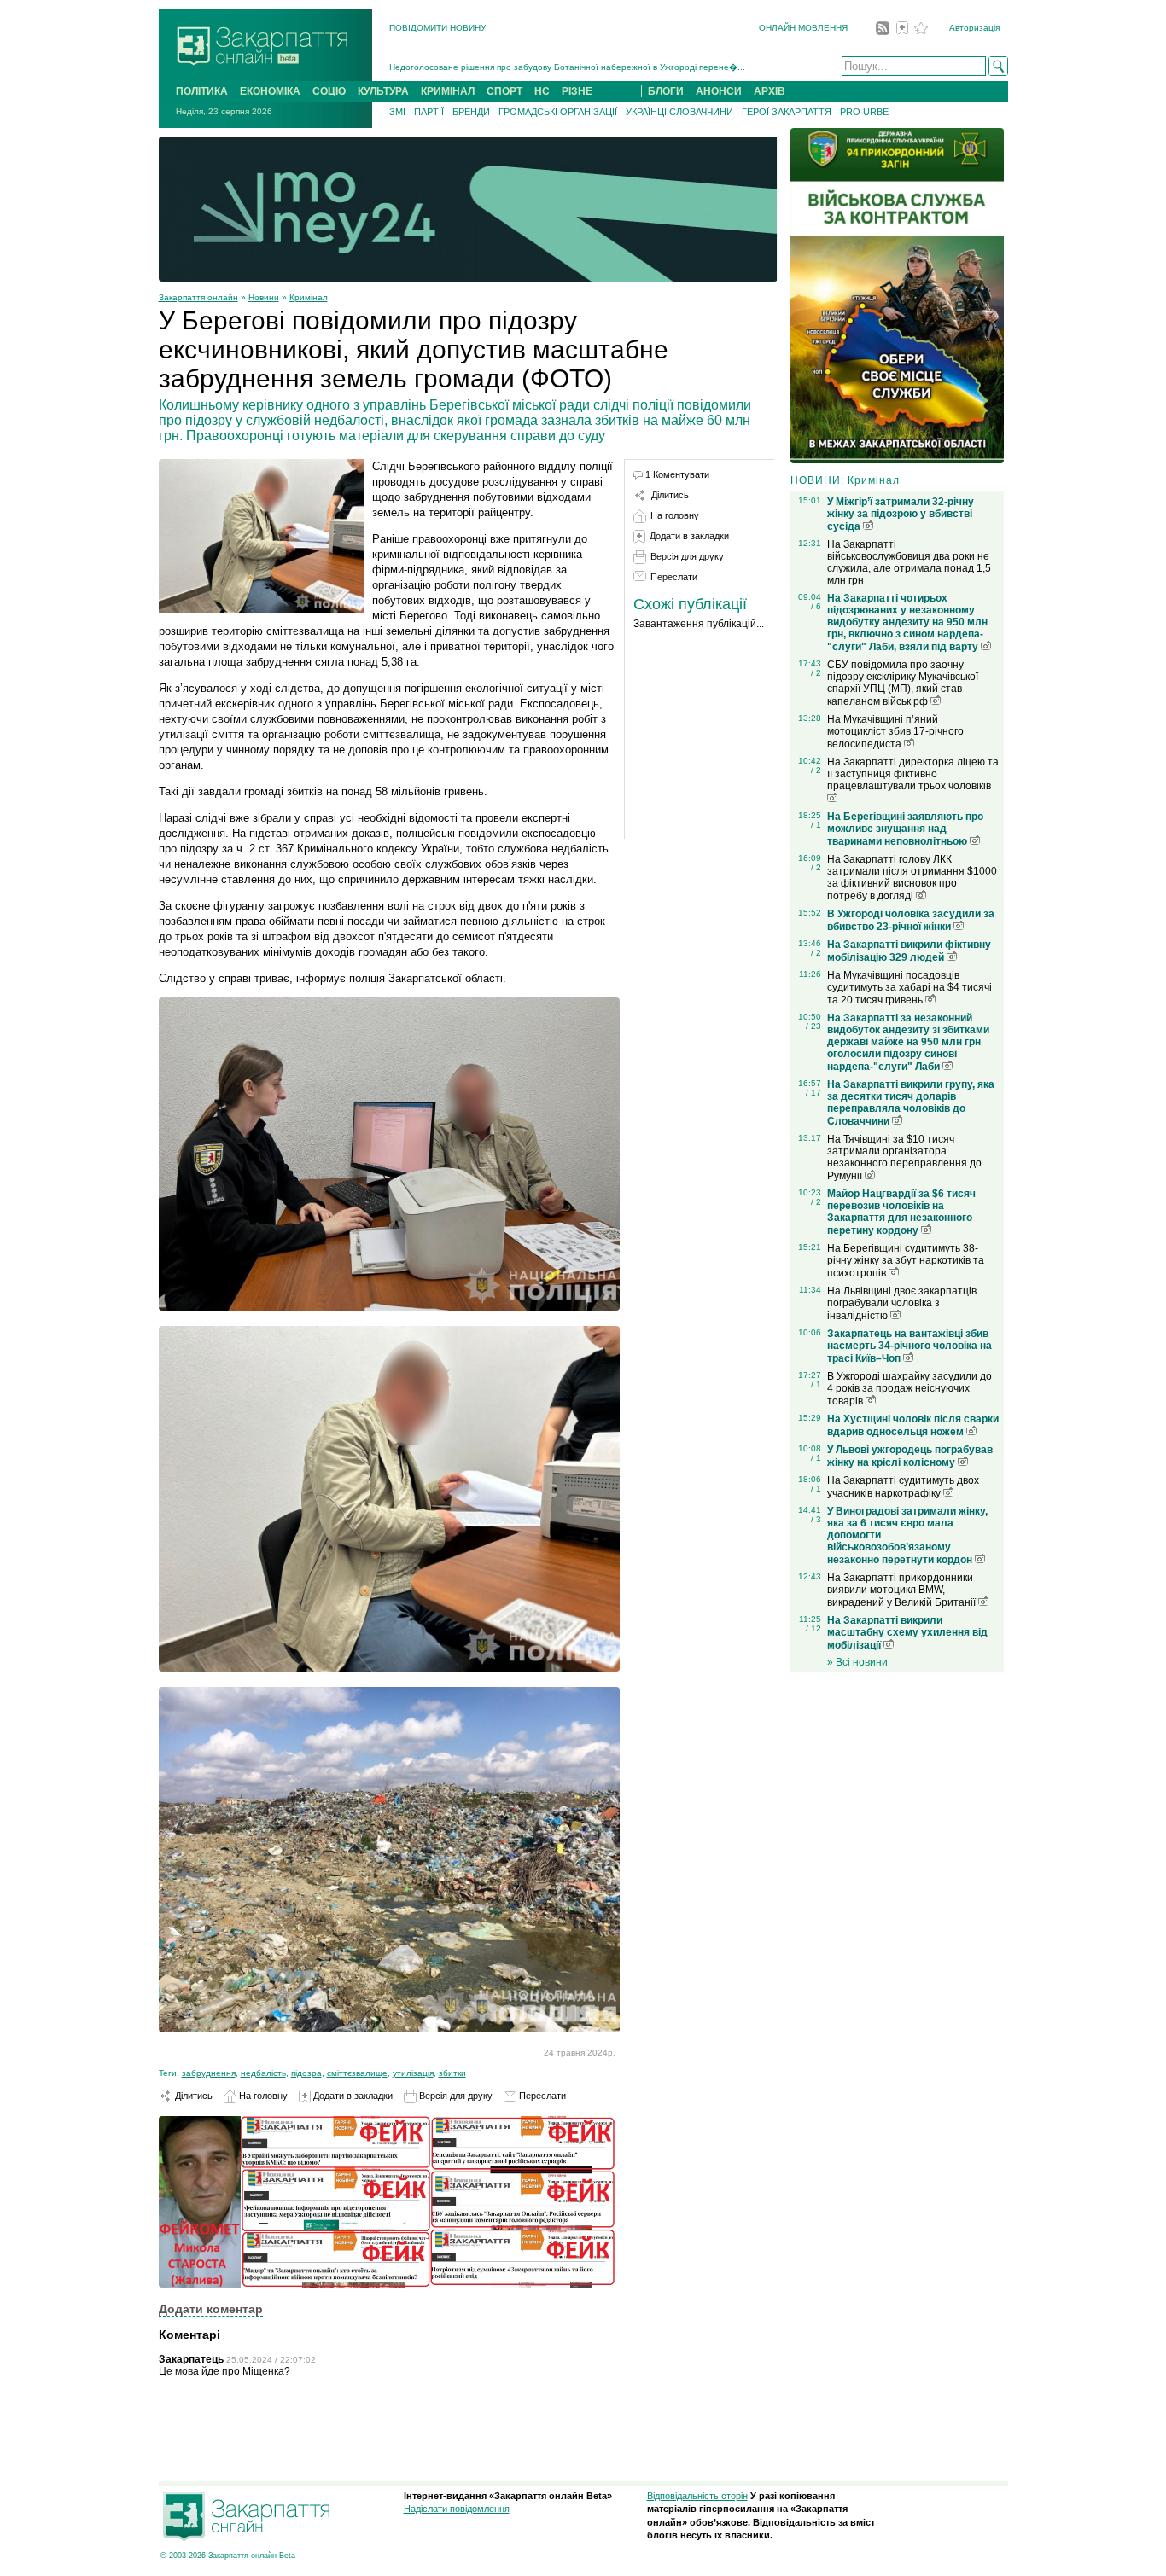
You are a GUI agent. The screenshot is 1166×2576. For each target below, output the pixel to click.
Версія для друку (455, 2096)
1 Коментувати (677, 474)
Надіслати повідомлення (457, 2509)
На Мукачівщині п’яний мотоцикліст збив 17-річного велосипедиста (895, 732)
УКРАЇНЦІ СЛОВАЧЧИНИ (679, 112)
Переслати (541, 2096)
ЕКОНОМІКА (270, 91)
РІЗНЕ (577, 91)
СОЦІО (329, 91)
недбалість (263, 2073)
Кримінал (309, 297)
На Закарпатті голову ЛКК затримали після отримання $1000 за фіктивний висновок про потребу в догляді (912, 878)
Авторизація (974, 28)
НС (542, 91)
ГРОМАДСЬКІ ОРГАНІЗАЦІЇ (558, 112)
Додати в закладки (352, 2096)
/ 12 (813, 1628)
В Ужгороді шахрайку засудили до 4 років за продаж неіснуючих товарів (909, 1389)
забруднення (209, 2073)
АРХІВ (770, 91)
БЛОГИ (666, 91)
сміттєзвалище (357, 2073)
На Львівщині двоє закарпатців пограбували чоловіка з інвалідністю (902, 1303)
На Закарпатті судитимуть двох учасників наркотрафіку (903, 1487)
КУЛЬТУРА (383, 91)
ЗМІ (397, 112)
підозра (306, 2073)
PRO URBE (864, 112)
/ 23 (813, 1026)
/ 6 (816, 606)
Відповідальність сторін (697, 2496)
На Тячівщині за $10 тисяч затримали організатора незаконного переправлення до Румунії (904, 1157)
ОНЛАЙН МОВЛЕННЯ (803, 28)
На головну (262, 2096)
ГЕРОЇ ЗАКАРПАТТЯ (787, 112)
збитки (452, 2073)
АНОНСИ (719, 91)
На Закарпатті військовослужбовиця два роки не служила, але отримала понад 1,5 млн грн (909, 562)
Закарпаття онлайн (198, 297)
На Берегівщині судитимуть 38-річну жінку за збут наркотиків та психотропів (906, 1261)
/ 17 (813, 1093)
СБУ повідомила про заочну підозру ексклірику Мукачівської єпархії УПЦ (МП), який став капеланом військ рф (903, 683)
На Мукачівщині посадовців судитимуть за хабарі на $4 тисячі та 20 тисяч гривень (909, 988)
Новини (264, 297)
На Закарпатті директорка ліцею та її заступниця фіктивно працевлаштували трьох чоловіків (913, 774)
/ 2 (816, 673)
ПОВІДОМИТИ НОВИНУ (437, 28)
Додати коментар (211, 2309)
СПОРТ (504, 91)
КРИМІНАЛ (448, 91)
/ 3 (816, 1519)
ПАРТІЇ (429, 112)
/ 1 (816, 825)
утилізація (413, 2073)
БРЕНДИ (471, 112)
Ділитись (192, 2096)
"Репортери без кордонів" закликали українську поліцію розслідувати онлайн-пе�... (562, 68)
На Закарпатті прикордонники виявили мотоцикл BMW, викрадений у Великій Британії (903, 1590)
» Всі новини (857, 1662)
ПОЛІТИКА (202, 91)
